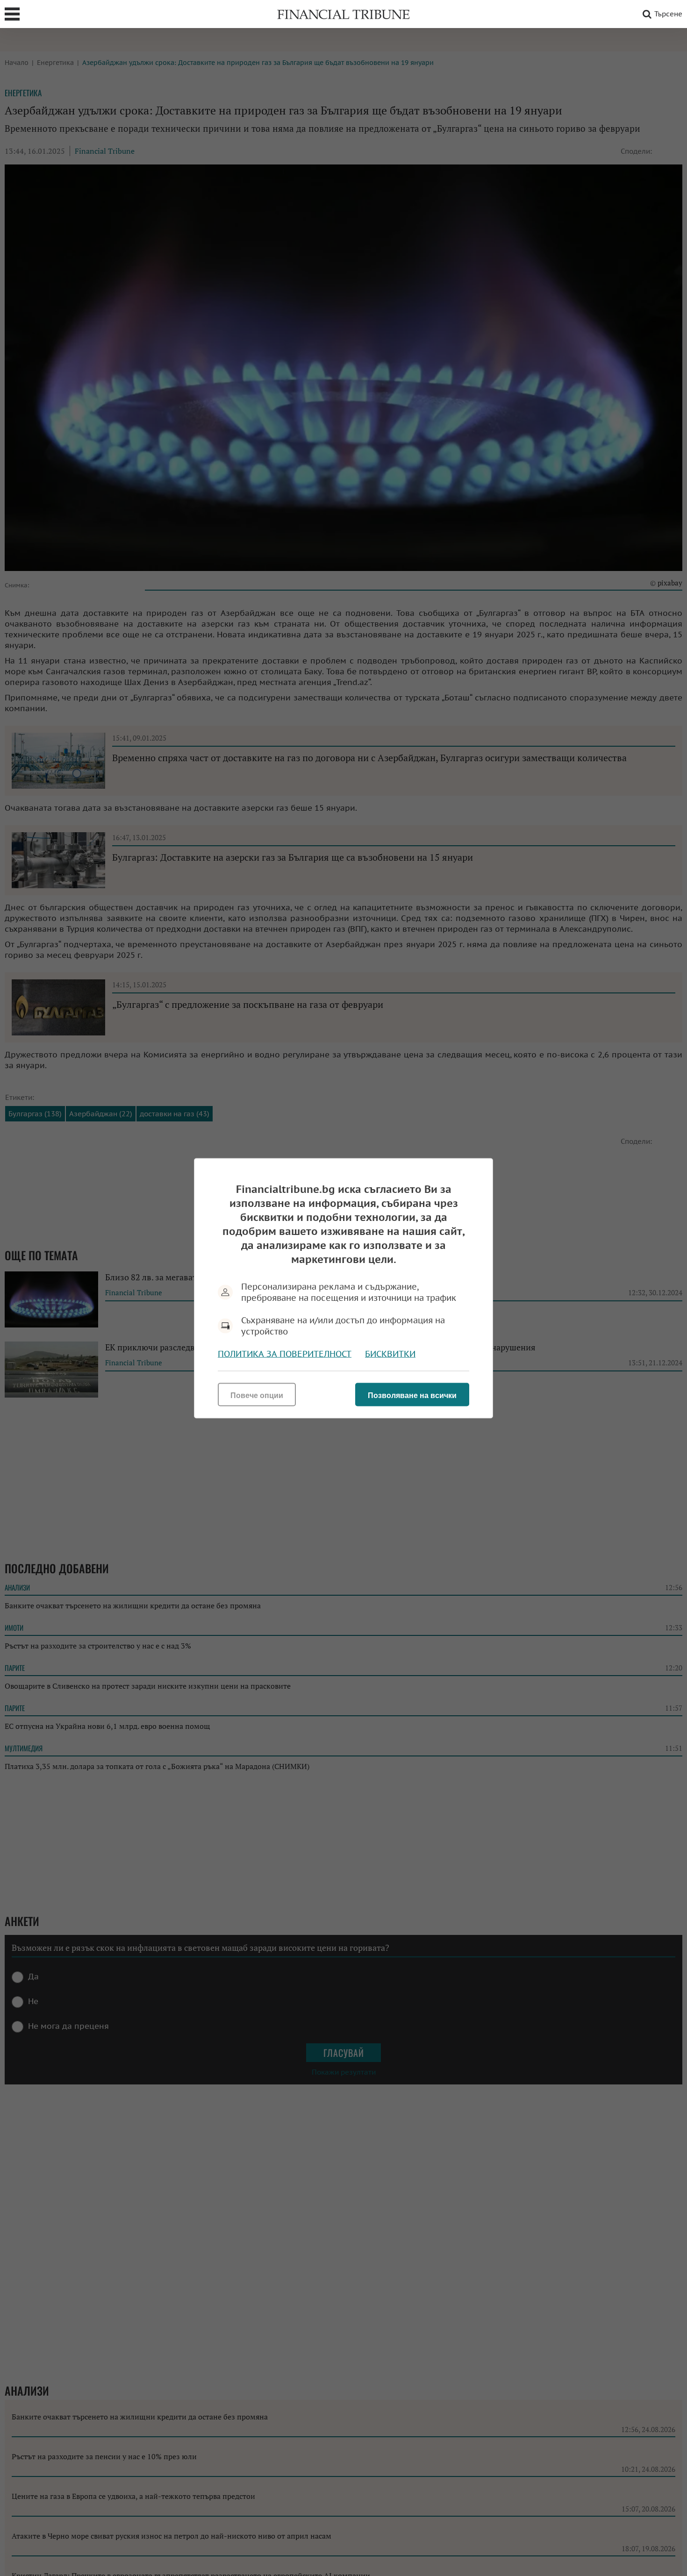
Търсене (668, 14)
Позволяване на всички (412, 1395)
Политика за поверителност (285, 1353)
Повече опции (257, 1395)
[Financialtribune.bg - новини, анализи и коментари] (343, 14)
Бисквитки (390, 1353)
